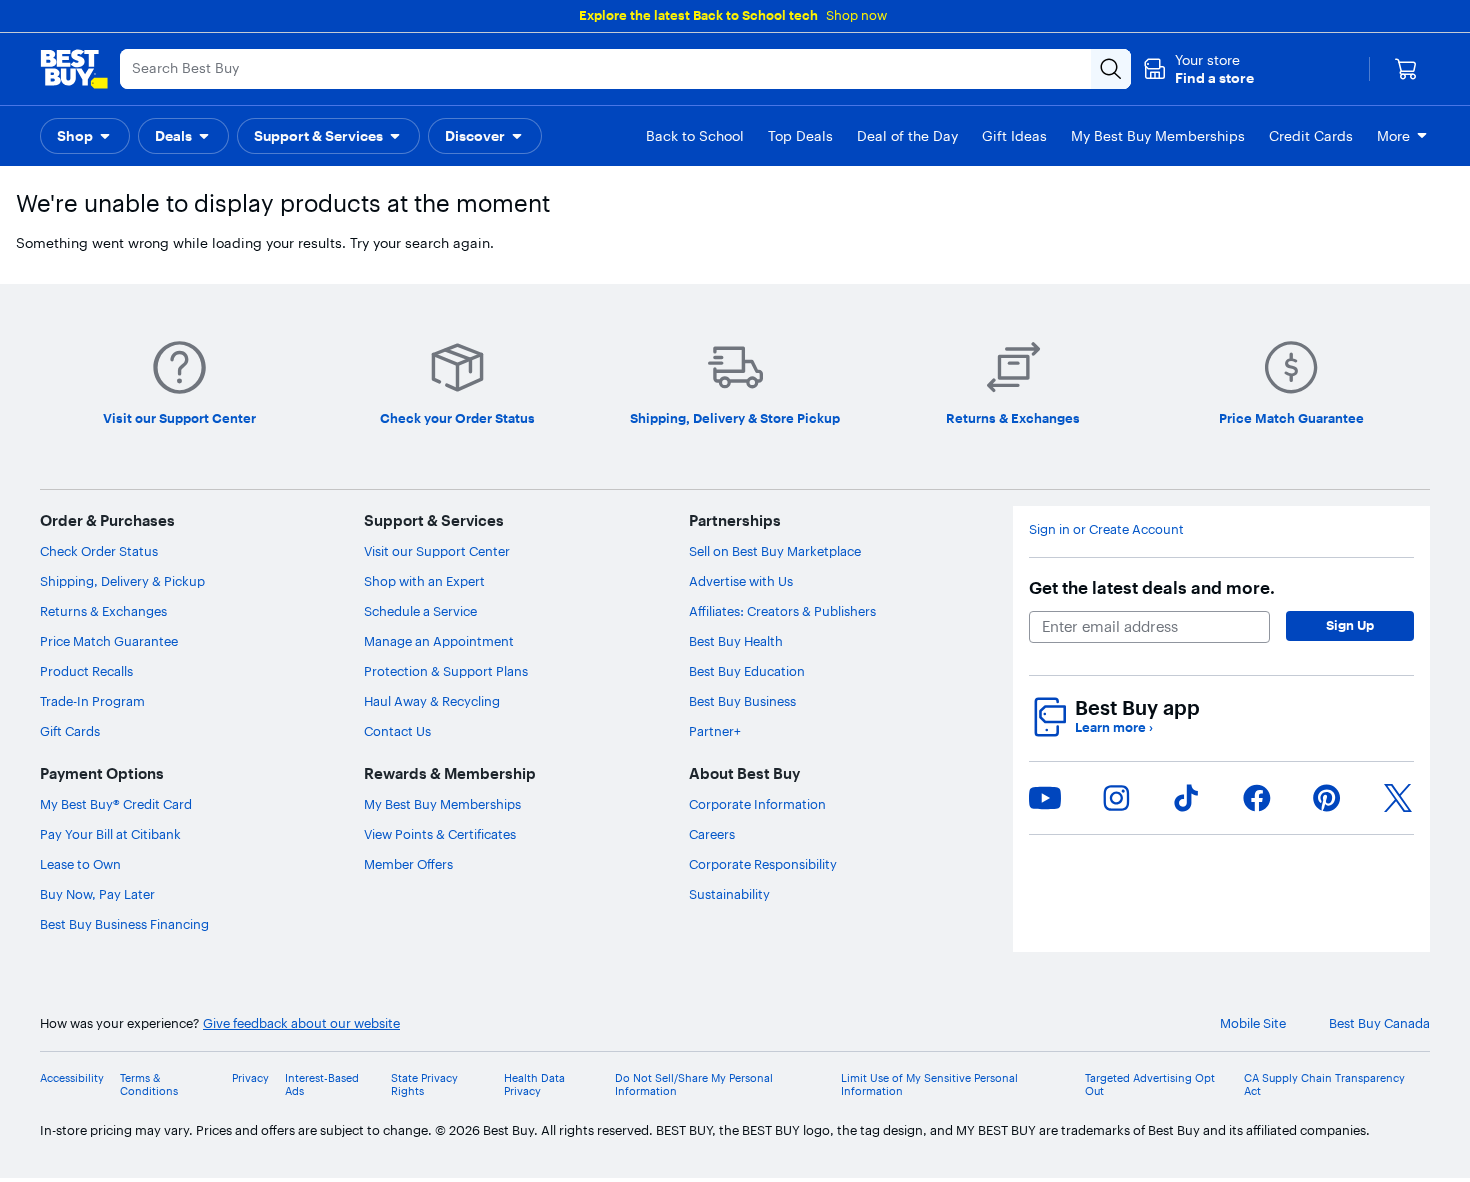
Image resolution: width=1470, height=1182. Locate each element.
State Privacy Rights (424, 1085)
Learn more (1114, 727)
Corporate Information (757, 804)
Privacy (250, 1078)
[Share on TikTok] (1186, 798)
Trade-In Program (92, 701)
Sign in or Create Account (1106, 529)
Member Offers (408, 864)
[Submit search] (1111, 69)
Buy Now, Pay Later (97, 894)
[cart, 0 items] (1406, 69)
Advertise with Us (741, 581)
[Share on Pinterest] (1327, 798)
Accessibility (72, 1078)
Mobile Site (1253, 1023)
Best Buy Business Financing (124, 924)
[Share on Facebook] (1257, 798)
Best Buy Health (736, 641)
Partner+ (715, 731)
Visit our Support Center (437, 551)
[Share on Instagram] (1116, 798)
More (1393, 136)
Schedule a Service (420, 611)
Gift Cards (70, 731)
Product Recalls (86, 671)
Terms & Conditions (149, 1085)
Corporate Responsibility (763, 864)
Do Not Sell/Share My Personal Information (694, 1085)
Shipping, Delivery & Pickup (122, 581)
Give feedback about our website (301, 1023)
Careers (712, 834)
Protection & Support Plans (446, 671)
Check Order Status (99, 551)
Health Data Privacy (534, 1085)
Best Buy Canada (1379, 1023)
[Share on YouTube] (1045, 798)
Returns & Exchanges (103, 611)
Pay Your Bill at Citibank (110, 834)
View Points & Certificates (440, 834)
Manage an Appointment (439, 641)
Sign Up (1350, 625)
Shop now (856, 15)
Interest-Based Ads (322, 1085)
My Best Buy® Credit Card (116, 804)
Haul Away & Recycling (432, 701)
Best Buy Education (747, 671)
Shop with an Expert (424, 581)
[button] (1198, 69)
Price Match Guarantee (109, 641)
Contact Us (397, 731)
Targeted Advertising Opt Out (1150, 1085)
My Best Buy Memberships (442, 804)
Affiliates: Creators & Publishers (782, 611)
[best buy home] (74, 69)
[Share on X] (1398, 798)
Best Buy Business (742, 701)
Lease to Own (80, 864)
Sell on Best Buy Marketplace (775, 551)
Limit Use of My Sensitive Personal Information (929, 1085)
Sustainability (729, 894)
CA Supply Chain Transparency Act (1324, 1085)
